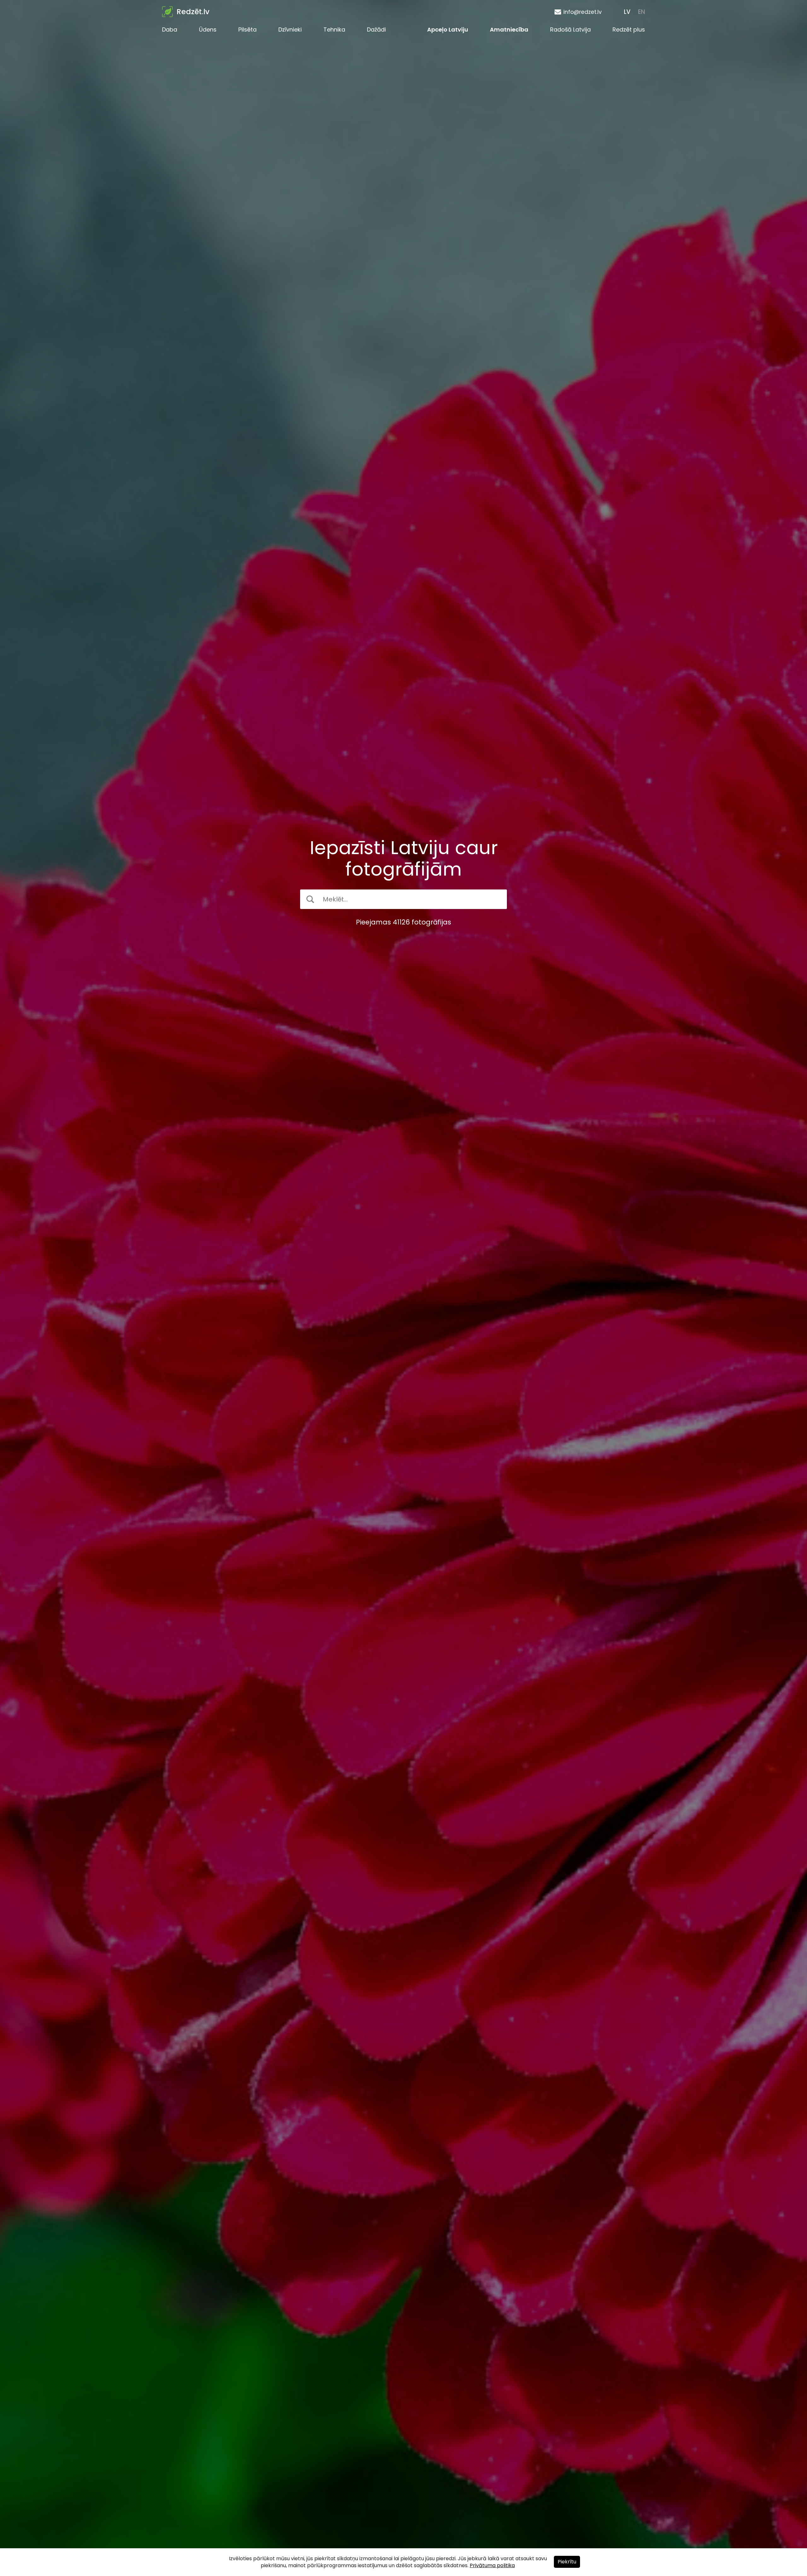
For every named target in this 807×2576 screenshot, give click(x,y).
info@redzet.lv (583, 12)
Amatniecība (509, 29)
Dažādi (376, 29)
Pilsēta (247, 29)
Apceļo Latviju (448, 29)
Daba (170, 29)
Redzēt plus (629, 29)
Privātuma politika (492, 2565)
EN (642, 12)
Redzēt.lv (193, 12)
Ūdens (208, 29)
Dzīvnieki (290, 29)
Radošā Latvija (570, 29)
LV (627, 12)
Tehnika (334, 29)
